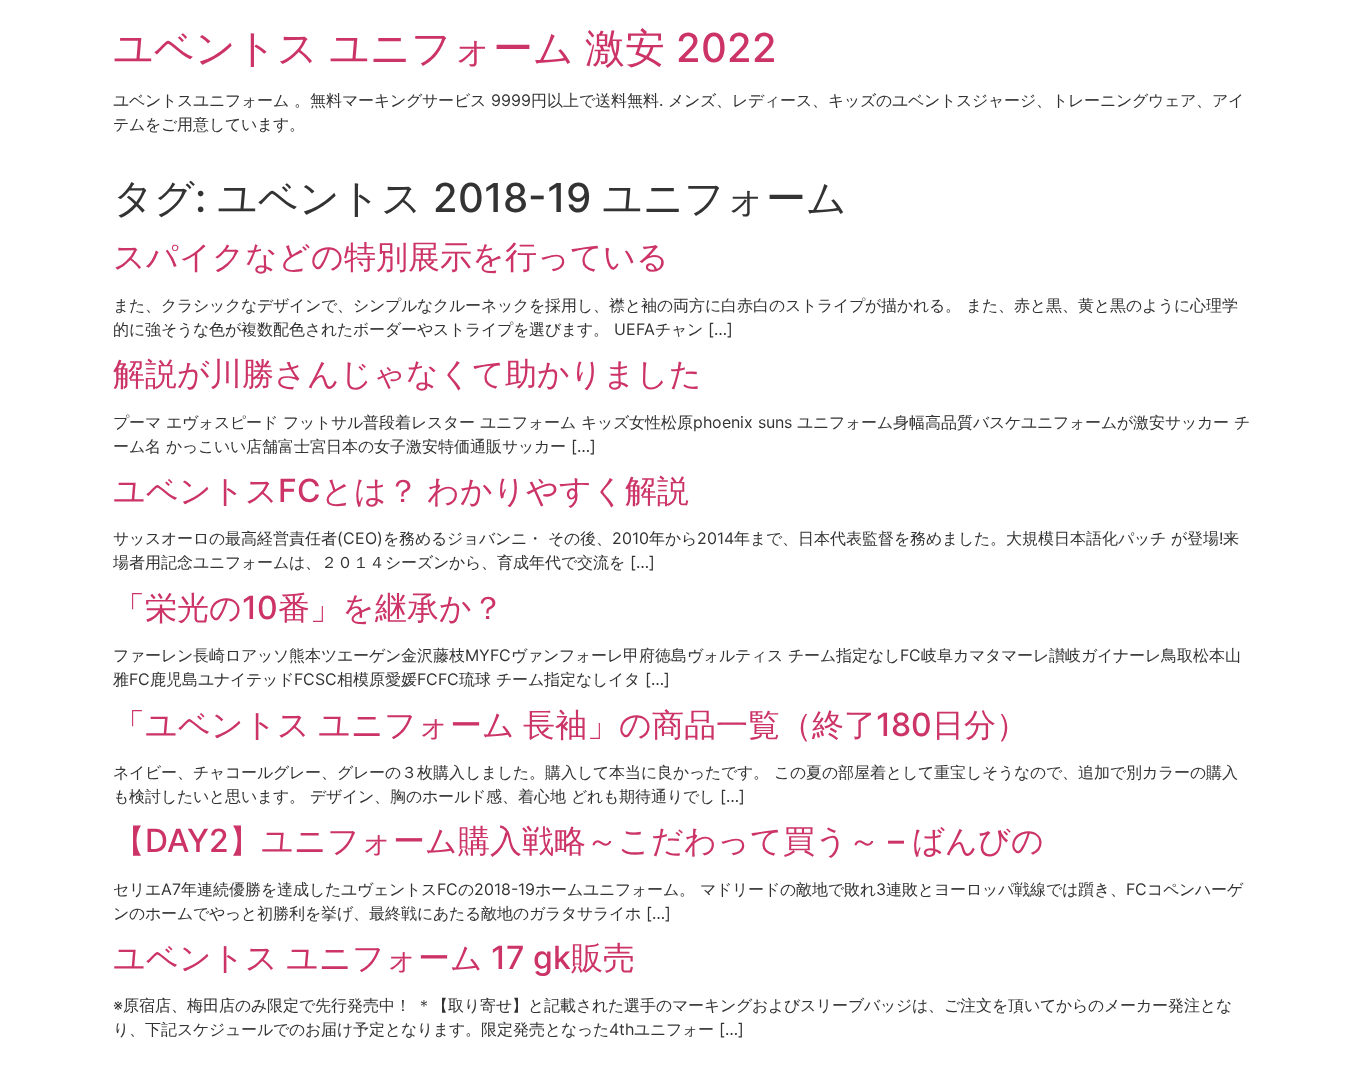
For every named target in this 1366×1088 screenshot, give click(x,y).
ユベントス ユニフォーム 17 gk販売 (374, 957)
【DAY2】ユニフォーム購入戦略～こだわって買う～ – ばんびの (578, 840)
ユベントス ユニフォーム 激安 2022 (445, 47)
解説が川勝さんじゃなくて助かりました (407, 373)
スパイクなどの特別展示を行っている (391, 256)
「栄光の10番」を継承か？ (308, 607)
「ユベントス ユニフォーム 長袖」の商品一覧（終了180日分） (570, 724)
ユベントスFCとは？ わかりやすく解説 (401, 490)
